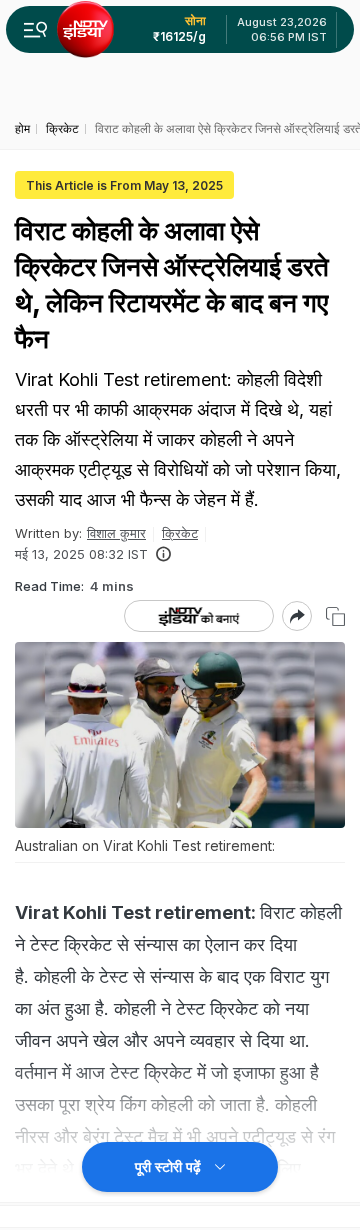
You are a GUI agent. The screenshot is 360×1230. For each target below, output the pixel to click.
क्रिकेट (180, 533)
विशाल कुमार (116, 533)
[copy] (335, 616)
